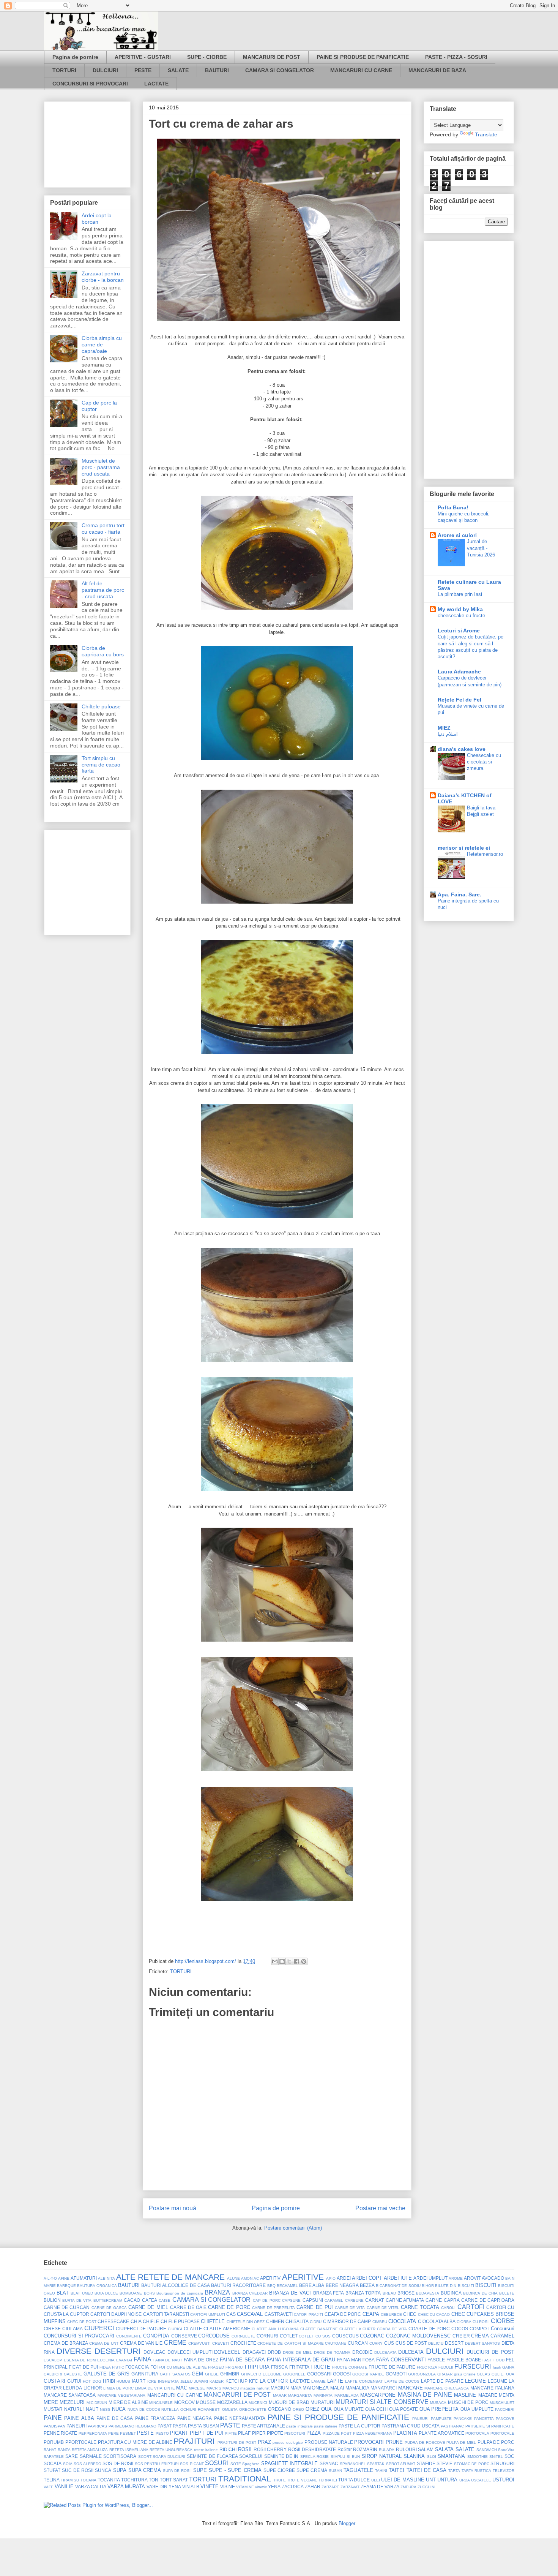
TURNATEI (328, 2480)
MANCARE (411, 2388)
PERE (113, 2433)
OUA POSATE (404, 2409)
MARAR (280, 2395)
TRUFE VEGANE (302, 2480)
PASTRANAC (452, 2426)
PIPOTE (275, 2433)
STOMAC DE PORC (472, 2464)
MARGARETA (300, 2395)
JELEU (186, 2381)
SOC (509, 2456)
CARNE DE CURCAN (67, 2307)
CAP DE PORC (267, 2300)
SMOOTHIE (478, 2457)
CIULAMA (73, 2329)
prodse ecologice (288, 2442)
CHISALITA (297, 2321)
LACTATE (156, 84)
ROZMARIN (365, 2449)
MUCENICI (258, 2403)
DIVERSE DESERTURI (99, 2351)
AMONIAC (250, 2278)
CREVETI (221, 2343)
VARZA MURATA (126, 2487)
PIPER (259, 2433)
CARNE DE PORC (229, 2307)
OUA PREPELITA (439, 2409)
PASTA (180, 2426)
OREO (298, 2409)
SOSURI (217, 2463)
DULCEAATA (385, 2352)
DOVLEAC (154, 2352)
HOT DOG (92, 2381)
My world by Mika (460, 609)
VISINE (228, 2487)
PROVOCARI (369, 2442)
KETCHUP (236, 2381)
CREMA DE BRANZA (66, 2343)
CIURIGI (175, 2329)
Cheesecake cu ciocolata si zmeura (484, 762)
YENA (274, 2487)
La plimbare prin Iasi (460, 594)
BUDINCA (451, 2293)
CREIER (461, 2336)
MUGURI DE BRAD (289, 2402)
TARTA (454, 2471)
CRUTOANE (336, 2343)
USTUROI (503, 2480)
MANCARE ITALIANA (492, 2388)
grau (458, 2374)
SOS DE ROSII (118, 2463)
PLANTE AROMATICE (441, 2433)
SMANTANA (451, 2456)
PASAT (165, 2426)
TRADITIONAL (245, 2479)
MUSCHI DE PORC (468, 2402)
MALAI (337, 2388)
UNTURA (447, 2480)
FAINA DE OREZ (201, 2360)
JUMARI (201, 2381)
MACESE (197, 2388)
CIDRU (316, 2322)
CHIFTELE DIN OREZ (246, 2322)
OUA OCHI (376, 2409)
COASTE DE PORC (429, 2329)
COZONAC (372, 2336)
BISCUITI (486, 2285)
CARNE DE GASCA (109, 2308)
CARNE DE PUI (314, 2307)
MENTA (507, 2395)
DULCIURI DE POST (490, 2352)
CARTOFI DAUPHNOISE (116, 2314)
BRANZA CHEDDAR (250, 2293)
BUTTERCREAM (108, 2300)
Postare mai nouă (173, 2208)
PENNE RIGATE (60, 2433)
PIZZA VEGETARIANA (373, 2433)
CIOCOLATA (402, 2321)
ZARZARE (330, 2487)
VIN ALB (191, 2487)
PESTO (162, 2433)
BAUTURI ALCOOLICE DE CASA (176, 2285)
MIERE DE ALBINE (128, 2402)
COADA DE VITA (392, 2329)
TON (154, 2480)
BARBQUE (66, 2286)
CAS (231, 2314)
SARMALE (91, 2456)
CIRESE (52, 2329)
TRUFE (280, 2480)
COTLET (289, 2336)
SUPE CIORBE (279, 2470)
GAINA (508, 2367)
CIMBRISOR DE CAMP (347, 2321)
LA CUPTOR (274, 2381)
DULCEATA (411, 2352)
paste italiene (326, 2426)
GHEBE (212, 2374)
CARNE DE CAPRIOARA (488, 2300)
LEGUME (475, 2381)
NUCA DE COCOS (144, 2409)
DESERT (454, 2343)
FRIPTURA (257, 2367)
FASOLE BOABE (464, 2360)
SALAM (426, 2449)
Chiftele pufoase (101, 706)
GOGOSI (342, 2374)
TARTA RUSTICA (476, 2471)
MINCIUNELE (161, 2403)
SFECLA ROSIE (314, 2457)
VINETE (210, 2487)
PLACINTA (405, 2433)
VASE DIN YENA (164, 2487)
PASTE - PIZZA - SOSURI (456, 57)
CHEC (410, 2314)
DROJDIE (362, 2352)
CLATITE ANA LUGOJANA (275, 2329)
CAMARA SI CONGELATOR (280, 70)
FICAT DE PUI (83, 2367)
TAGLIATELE (358, 2470)
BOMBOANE (131, 2293)
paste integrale (299, 2426)
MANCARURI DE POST (272, 57)
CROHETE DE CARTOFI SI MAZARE (290, 2343)
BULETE (507, 2293)
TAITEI (396, 2470)
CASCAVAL (250, 2314)
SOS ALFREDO (87, 2464)
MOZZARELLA (232, 2402)
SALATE (178, 70)
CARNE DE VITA (350, 2308)
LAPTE (335, 2381)
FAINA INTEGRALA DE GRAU (301, 2360)
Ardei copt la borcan (97, 219)
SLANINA (414, 2456)
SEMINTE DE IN (281, 2456)
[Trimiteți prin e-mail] (275, 1961)
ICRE (152, 2381)
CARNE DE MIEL (148, 2307)
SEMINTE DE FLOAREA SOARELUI (225, 2456)
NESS (105, 2409)
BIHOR (428, 2286)
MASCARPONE (378, 2395)
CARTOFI (471, 2307)
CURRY (376, 2343)
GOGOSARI (319, 2374)
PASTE (230, 2425)
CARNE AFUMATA (405, 2300)
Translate (486, 134)
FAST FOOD (493, 2360)
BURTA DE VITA (77, 2300)
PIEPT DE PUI (206, 2433)
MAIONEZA (316, 2388)
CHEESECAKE (113, 2321)
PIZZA (314, 2433)
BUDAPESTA (428, 2293)
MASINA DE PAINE (425, 2395)
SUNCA (103, 2470)
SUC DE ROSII (78, 2470)
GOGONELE (294, 2374)
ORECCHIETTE (253, 2409)
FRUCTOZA (427, 2367)
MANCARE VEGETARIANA (121, 2395)
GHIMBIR (230, 2374)
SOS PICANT (192, 2464)
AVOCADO (493, 2278)
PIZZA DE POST (337, 2433)
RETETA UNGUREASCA (171, 2450)
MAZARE (488, 2395)
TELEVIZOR (504, 2471)
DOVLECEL (227, 2352)
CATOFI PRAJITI (308, 2314)
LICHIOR (93, 2388)
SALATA (444, 2449)
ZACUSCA (293, 2487)
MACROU (231, 2388)
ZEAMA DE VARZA (380, 2487)
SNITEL (496, 2457)
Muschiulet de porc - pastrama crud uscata (101, 467)
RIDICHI (228, 2449)
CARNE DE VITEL (383, 2308)
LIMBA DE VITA (149, 2388)
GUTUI (74, 2381)
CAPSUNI (313, 2300)
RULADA (387, 2450)
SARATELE (54, 2457)
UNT (431, 2480)
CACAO (132, 2300)
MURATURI (322, 2402)
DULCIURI (105, 70)
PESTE (143, 70)
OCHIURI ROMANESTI (200, 2409)
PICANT (179, 2433)
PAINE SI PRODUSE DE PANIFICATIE (363, 57)
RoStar (345, 2449)
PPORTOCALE (81, 2442)
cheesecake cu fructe (461, 616)
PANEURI (76, 2426)
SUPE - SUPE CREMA (235, 2470)
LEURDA (73, 2388)
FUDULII (446, 2367)
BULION (52, 2300)
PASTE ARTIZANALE (263, 2426)
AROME (456, 2278)
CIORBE (503, 2321)
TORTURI (64, 70)
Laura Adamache (459, 672)
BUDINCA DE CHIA (480, 2293)
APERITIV (270, 2278)
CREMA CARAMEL (493, 2336)
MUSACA (438, 2403)
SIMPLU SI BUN (345, 2457)
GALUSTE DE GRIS (106, 2374)
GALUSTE (73, 2374)
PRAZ (264, 2442)
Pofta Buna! (453, 507)
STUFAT (52, 2470)
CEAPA (371, 2314)
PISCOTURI (295, 2433)
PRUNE (394, 2442)
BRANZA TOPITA (363, 2293)
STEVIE (445, 2463)
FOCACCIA (137, 2367)
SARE (72, 2456)
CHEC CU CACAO (434, 2314)
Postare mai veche (380, 2208)
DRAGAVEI (254, 2352)
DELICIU (436, 2343)
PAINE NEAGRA (195, 2418)
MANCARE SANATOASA (70, 2395)
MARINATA (323, 2395)
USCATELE (481, 2480)
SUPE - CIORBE (207, 57)
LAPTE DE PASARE (442, 2381)
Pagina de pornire (75, 57)
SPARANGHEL (353, 2464)
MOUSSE (206, 2402)
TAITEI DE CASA (426, 2470)
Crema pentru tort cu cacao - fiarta (103, 529)
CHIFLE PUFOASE (180, 2321)
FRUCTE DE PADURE (392, 2367)
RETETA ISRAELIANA (129, 2450)
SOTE (236, 2464)
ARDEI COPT (367, 2278)
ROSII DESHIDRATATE (312, 2449)
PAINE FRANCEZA (155, 2418)
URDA (465, 2480)
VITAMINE (245, 2487)
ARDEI (344, 2278)
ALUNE (233, 2278)
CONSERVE (184, 2336)
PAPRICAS (97, 2426)
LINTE (169, 2388)
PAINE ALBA (79, 2418)
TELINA (52, 2480)
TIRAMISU (70, 2480)
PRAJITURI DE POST (237, 2442)
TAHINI (381, 2471)
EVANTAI (124, 2360)
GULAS (483, 2374)
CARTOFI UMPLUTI (207, 2314)
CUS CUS (395, 2343)
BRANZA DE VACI (290, 2293)
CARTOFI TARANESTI (166, 2314)
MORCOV (184, 2402)
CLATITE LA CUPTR (357, 2329)
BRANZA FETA (329, 2293)
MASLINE (465, 2395)
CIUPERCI (99, 2328)
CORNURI (267, 2336)
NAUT (92, 2409)
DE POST (417, 2343)
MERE (51, 2402)
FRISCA (279, 2367)
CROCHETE (243, 2343)
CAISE (165, 2300)
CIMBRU (380, 2322)
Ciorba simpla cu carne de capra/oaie (102, 345)
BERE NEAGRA (342, 2285)
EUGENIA (106, 2360)
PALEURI (420, 2419)
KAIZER (217, 2381)
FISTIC (118, 2367)
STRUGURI (502, 2463)
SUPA (120, 2470)
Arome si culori (457, 535)
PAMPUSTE (441, 2419)
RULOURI (406, 2449)
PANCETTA (484, 2419)
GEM (197, 2374)
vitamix (261, 2487)
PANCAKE (463, 2419)
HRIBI (109, 2381)
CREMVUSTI (199, 2343)
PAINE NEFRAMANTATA (240, 2418)
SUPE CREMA (312, 2470)
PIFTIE (231, 2433)
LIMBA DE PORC (118, 2388)
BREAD (389, 2293)
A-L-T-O (50, 2278)
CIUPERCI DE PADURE (141, 2329)
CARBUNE (354, 2300)
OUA (326, 2409)
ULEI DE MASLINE (403, 2480)
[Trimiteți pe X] (289, 1961)
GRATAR (445, 2374)
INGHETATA (168, 2381)
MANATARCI (384, 2388)
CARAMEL (334, 2300)
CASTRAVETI (279, 2314)
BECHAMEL (287, 2286)
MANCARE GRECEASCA (447, 2388)
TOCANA (88, 2480)
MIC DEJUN (97, 2403)
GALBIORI (53, 2374)
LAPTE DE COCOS (402, 2381)
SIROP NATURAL (382, 2456)
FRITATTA (299, 2367)
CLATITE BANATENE (319, 2329)
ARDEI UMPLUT (430, 2278)
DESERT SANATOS (483, 2343)
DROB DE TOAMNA (332, 2352)
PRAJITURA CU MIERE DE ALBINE (135, 2442)
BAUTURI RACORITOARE (238, 2285)
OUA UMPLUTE (477, 2409)
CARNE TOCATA (420, 2307)
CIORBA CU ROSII (473, 2322)
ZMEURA (408, 2487)
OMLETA (230, 2409)
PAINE (53, 2418)
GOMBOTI (396, 2374)
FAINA (143, 2359)
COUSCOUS (345, 2336)
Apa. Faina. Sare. (459, 894)
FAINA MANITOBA (356, 2360)
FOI (154, 2367)
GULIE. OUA (503, 2374)
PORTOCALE (502, 2433)
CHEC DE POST (82, 2322)
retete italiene (206, 2450)
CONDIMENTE (129, 2336)
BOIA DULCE (106, 2293)
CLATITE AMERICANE (227, 2329)
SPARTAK (376, 2464)
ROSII (245, 2449)
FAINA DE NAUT (168, 2360)
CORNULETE (243, 2336)
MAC (182, 2388)
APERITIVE (303, 2277)
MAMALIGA (357, 2388)
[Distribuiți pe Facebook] (296, 1961)
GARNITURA (145, 2374)
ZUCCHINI (426, 2487)
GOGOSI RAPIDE (368, 2374)
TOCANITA (109, 2480)
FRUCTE (320, 2367)
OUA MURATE (349, 2409)
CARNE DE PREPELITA (273, 2308)
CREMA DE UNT (104, 2343)
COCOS (460, 2329)
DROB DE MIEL (297, 2352)
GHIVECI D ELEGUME (261, 2374)
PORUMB (54, 2442)
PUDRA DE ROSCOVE (425, 2442)
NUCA (119, 2409)
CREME (175, 2343)
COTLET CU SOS (314, 2336)
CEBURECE (391, 2314)
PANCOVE (505, 2419)
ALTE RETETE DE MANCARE (170, 2277)
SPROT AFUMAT (401, 2464)
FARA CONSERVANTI (401, 2360)
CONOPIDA (156, 2336)
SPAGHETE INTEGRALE (290, 2463)
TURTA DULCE (354, 2480)
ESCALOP (53, 2360)
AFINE (64, 2278)
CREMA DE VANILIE (141, 2343)
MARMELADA (347, 2395)
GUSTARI (54, 2381)
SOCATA (53, 2463)
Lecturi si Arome (459, 631)
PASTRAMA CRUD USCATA (411, 2426)
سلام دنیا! (448, 734)
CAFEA (150, 2300)
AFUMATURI (84, 2278)
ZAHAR (313, 2487)
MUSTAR (53, 2409)
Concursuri (503, 2329)
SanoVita (506, 2450)
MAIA (296, 2388)
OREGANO (280, 2409)
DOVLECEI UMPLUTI (190, 2352)
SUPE (200, 2470)
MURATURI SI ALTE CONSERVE (382, 2402)
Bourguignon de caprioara (180, 2293)
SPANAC (329, 2463)
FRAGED (216, 2367)
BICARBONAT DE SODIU (398, 2286)
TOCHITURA (134, 2480)
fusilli (497, 2367)
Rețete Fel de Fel (459, 700)
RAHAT (50, 2450)
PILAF (244, 2433)
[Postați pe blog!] (282, 1961)
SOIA (68, 2464)
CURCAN (358, 2343)
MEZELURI (72, 2402)
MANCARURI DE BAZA (437, 70)
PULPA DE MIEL (461, 2442)
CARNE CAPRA (442, 2300)
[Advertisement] (88, 142)
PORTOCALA (477, 2433)
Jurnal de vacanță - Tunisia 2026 (481, 548)
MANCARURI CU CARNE (361, 70)
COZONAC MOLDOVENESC (418, 2336)
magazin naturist (255, 2388)
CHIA (136, 2321)
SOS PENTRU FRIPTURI (157, 2464)
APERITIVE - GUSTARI (143, 57)
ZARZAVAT (350, 2487)
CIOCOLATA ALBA (437, 2321)
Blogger (347, 2523)
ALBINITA (106, 2278)
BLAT (63, 2293)
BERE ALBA (312, 2285)
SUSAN (335, 2471)
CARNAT (374, 2300)
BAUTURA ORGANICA (97, 2286)
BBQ (271, 2286)
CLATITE (193, 2329)
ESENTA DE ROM (80, 2360)
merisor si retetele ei (464, 848)
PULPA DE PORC (496, 2442)
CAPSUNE (291, 2300)
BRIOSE (406, 2293)
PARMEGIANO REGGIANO (132, 2426)
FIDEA (105, 2367)
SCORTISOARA (120, 2456)
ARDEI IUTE (398, 2278)
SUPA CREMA (145, 2470)
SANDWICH (487, 2450)
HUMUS (123, 2381)
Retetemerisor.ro (485, 854)
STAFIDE (426, 2463)
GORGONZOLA (422, 2374)
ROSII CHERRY (270, 2449)
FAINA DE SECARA (242, 2360)
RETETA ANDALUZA (90, 2450)
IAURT (139, 2381)
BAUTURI (217, 70)
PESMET (128, 2433)
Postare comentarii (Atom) (293, 2228)
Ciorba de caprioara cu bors (103, 651)
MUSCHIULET (502, 2403)
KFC (254, 2381)
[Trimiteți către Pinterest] (304, 1961)
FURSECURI (473, 2367)
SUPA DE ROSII (177, 2471)
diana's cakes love (462, 749)
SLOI (432, 2457)
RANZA (64, 2450)
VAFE (49, 2487)
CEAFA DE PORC (343, 2314)
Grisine (470, 2374)
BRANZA (217, 2292)
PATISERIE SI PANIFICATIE (490, 2426)
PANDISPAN (54, 2426)
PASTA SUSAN (203, 2426)
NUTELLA (170, 2409)
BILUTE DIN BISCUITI (454, 2286)
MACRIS (214, 2388)
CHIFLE (151, 2321)
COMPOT (479, 2329)
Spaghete (251, 2464)
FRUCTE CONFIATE (350, 2367)
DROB (274, 2352)
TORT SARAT (174, 2480)
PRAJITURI (194, 2441)
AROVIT (472, 2278)
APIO (331, 2278)
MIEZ (444, 728)
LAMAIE (318, 2381)
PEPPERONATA (93, 2433)
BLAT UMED (82, 2293)
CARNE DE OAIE (188, 2307)
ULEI (376, 2480)
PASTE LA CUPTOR (359, 2426)
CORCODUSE (214, 2336)
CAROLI (448, 2308)
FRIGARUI (235, 2367)
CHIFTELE (213, 2321)
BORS (149, 2293)
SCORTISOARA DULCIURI (162, 2457)
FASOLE (436, 2360)
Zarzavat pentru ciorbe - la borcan (103, 277)
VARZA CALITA (91, 2487)
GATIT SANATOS (175, 2374)
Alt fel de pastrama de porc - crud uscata (103, 590)
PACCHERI (505, 2409)
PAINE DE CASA (115, 2418)
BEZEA (367, 2285)
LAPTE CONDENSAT (364, 2381)
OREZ (312, 2409)
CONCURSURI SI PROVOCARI (90, 84)
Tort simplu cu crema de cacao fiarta (101, 765)
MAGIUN (280, 2388)
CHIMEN (275, 2321)
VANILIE (64, 2487)
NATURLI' (74, 2409)
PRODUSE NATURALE (329, 2442)
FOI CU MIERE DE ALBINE (183, 2367)
